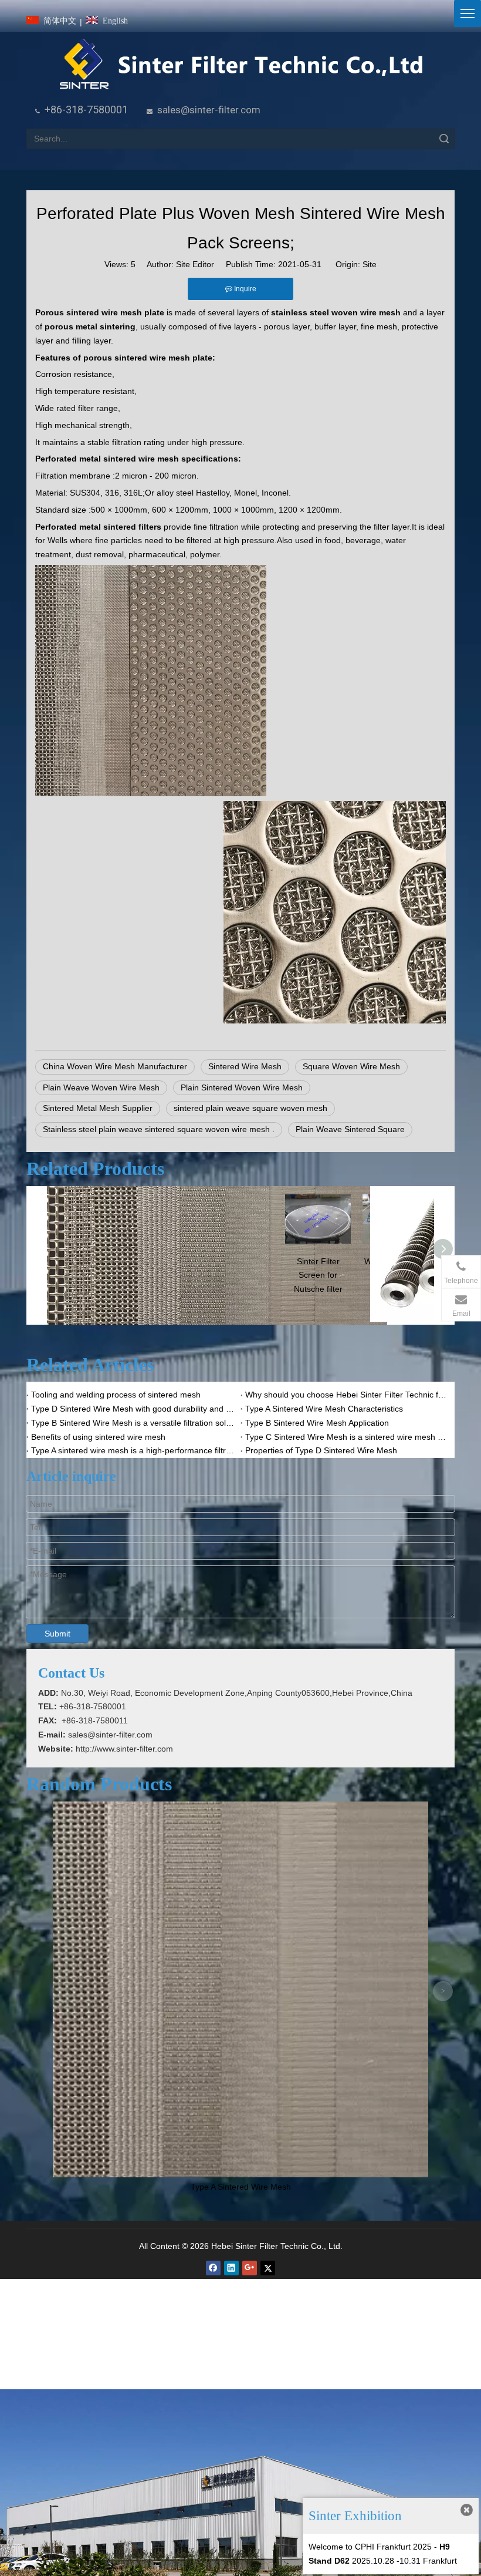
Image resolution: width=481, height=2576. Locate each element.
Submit (57, 1634)
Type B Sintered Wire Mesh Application (317, 1423)
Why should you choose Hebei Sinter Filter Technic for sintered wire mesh (348, 1395)
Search (444, 139)
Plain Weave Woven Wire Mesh (101, 1087)
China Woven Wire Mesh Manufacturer (115, 1066)
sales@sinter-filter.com (209, 110)
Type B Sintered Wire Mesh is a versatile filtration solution (133, 1423)
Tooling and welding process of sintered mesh (116, 1395)
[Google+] (250, 2268)
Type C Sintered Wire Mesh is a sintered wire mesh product (348, 1437)
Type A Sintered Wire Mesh (241, 2187)
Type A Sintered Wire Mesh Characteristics (324, 1409)
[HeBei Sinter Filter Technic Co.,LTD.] (241, 65)
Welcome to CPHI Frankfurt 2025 (370, 2547)
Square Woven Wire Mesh (351, 1066)
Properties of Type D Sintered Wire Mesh (321, 1450)
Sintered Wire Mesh (245, 1066)
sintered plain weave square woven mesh (250, 1108)
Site (370, 264)
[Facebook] (213, 2268)
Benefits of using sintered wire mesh (98, 1437)
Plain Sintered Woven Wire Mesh (242, 1087)
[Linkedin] (231, 2268)
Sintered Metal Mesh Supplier (98, 1108)
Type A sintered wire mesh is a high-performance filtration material (133, 1450)
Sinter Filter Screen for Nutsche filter (318, 1275)
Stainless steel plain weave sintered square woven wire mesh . (159, 1129)
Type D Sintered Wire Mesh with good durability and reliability (133, 1409)
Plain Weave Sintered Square (350, 1129)
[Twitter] (268, 2268)
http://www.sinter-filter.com (124, 1749)
